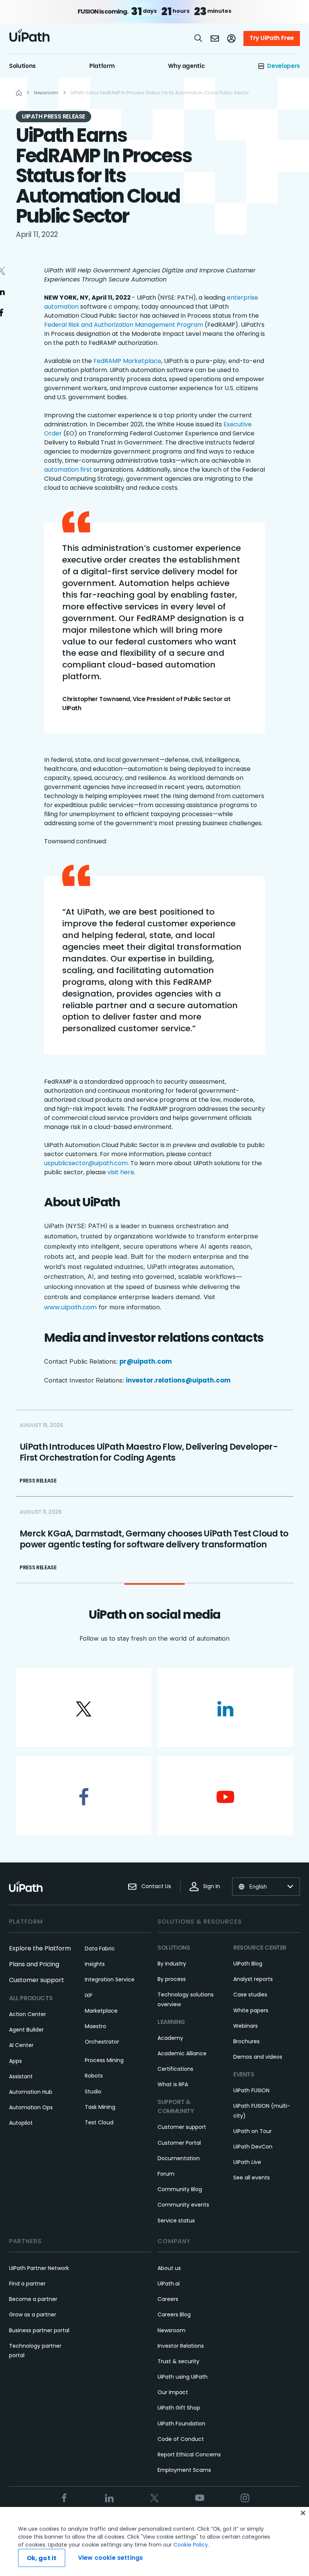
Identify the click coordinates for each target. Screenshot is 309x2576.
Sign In (212, 1886)
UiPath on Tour (252, 2131)
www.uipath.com (70, 1307)
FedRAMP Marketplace (127, 361)
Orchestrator (102, 2042)
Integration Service (110, 1979)
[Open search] (199, 38)
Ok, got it (42, 2558)
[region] (154, 2541)
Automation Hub (31, 2092)
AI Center (21, 2045)
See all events (252, 2178)
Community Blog (180, 2189)
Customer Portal (179, 2143)
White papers (251, 2010)
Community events (183, 2205)
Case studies (250, 1995)
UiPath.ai (169, 2284)
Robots (94, 2076)
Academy (170, 2038)
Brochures (246, 2041)
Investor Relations (181, 2346)
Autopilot (21, 2123)
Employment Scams (184, 2470)
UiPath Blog (248, 1964)
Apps (15, 2061)
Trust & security (178, 2361)
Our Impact (173, 2392)
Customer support (37, 1980)
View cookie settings (110, 2558)
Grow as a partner (33, 2315)
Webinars (246, 2026)
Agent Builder (26, 2030)
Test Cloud (99, 2122)
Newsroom (171, 2330)
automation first (68, 470)
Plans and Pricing (34, 1964)
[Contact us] (215, 38)
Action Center (28, 2014)
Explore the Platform (40, 1948)
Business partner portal (39, 2330)
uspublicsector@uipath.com (86, 1163)
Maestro (96, 2026)
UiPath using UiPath (183, 2377)
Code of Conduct (181, 2439)
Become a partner (33, 2299)
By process (172, 1979)
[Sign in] (231, 38)
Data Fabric (100, 1949)
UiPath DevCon (253, 2147)
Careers (168, 2299)
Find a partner (27, 2284)
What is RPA (173, 2084)
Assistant (21, 2076)
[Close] (303, 2513)
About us (169, 2268)
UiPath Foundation (181, 2424)
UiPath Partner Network (39, 2268)
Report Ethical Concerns (189, 2455)
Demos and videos (258, 2057)
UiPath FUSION (251, 2090)
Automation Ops (31, 2107)
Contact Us (156, 1886)
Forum (166, 2174)
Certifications (175, 2069)
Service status (176, 2221)
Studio (93, 2092)
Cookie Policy (191, 2545)
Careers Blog (174, 2315)
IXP (89, 1995)
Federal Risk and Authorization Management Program (124, 325)
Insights (95, 1964)
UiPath (247, 2162)
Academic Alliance (182, 2053)
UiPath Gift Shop (179, 2408)
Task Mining (100, 2107)
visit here (121, 1172)
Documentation (179, 2158)
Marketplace (101, 2011)
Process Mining (104, 2060)
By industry (172, 1964)
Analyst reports (253, 1979)
